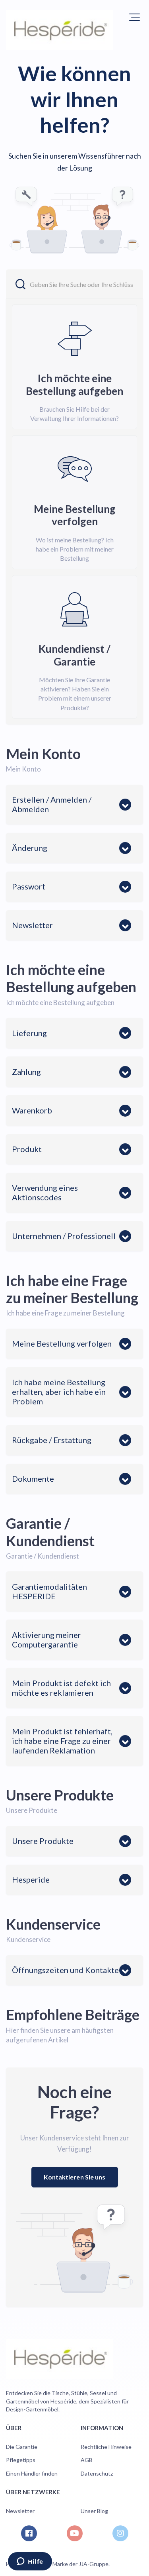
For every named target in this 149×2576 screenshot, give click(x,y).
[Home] (60, 30)
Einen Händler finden (32, 2473)
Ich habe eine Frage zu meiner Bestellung (72, 1289)
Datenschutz (97, 2473)
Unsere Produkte (60, 1795)
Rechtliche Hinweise (106, 2447)
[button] (134, 17)
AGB (87, 2460)
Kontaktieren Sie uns (75, 2177)
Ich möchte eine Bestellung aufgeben (71, 978)
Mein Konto (43, 754)
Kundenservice (53, 1924)
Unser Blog (94, 2511)
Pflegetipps (21, 2460)
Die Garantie (22, 2447)
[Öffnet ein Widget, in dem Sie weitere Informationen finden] (30, 2562)
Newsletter (20, 2511)
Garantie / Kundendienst (50, 1532)
